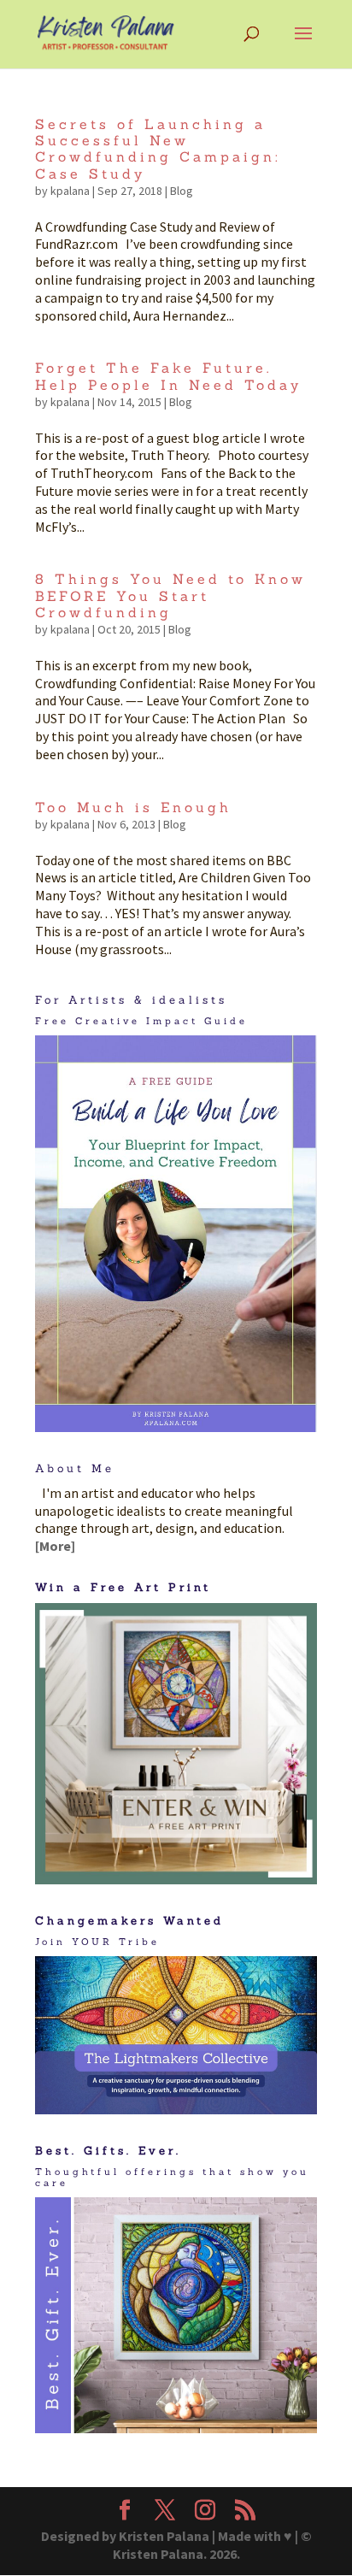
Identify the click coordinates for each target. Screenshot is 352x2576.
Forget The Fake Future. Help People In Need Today (168, 376)
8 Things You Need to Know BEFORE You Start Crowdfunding (170, 595)
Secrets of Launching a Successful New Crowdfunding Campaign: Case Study (158, 149)
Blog (182, 191)
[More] (55, 1546)
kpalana (70, 191)
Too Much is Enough (133, 807)
